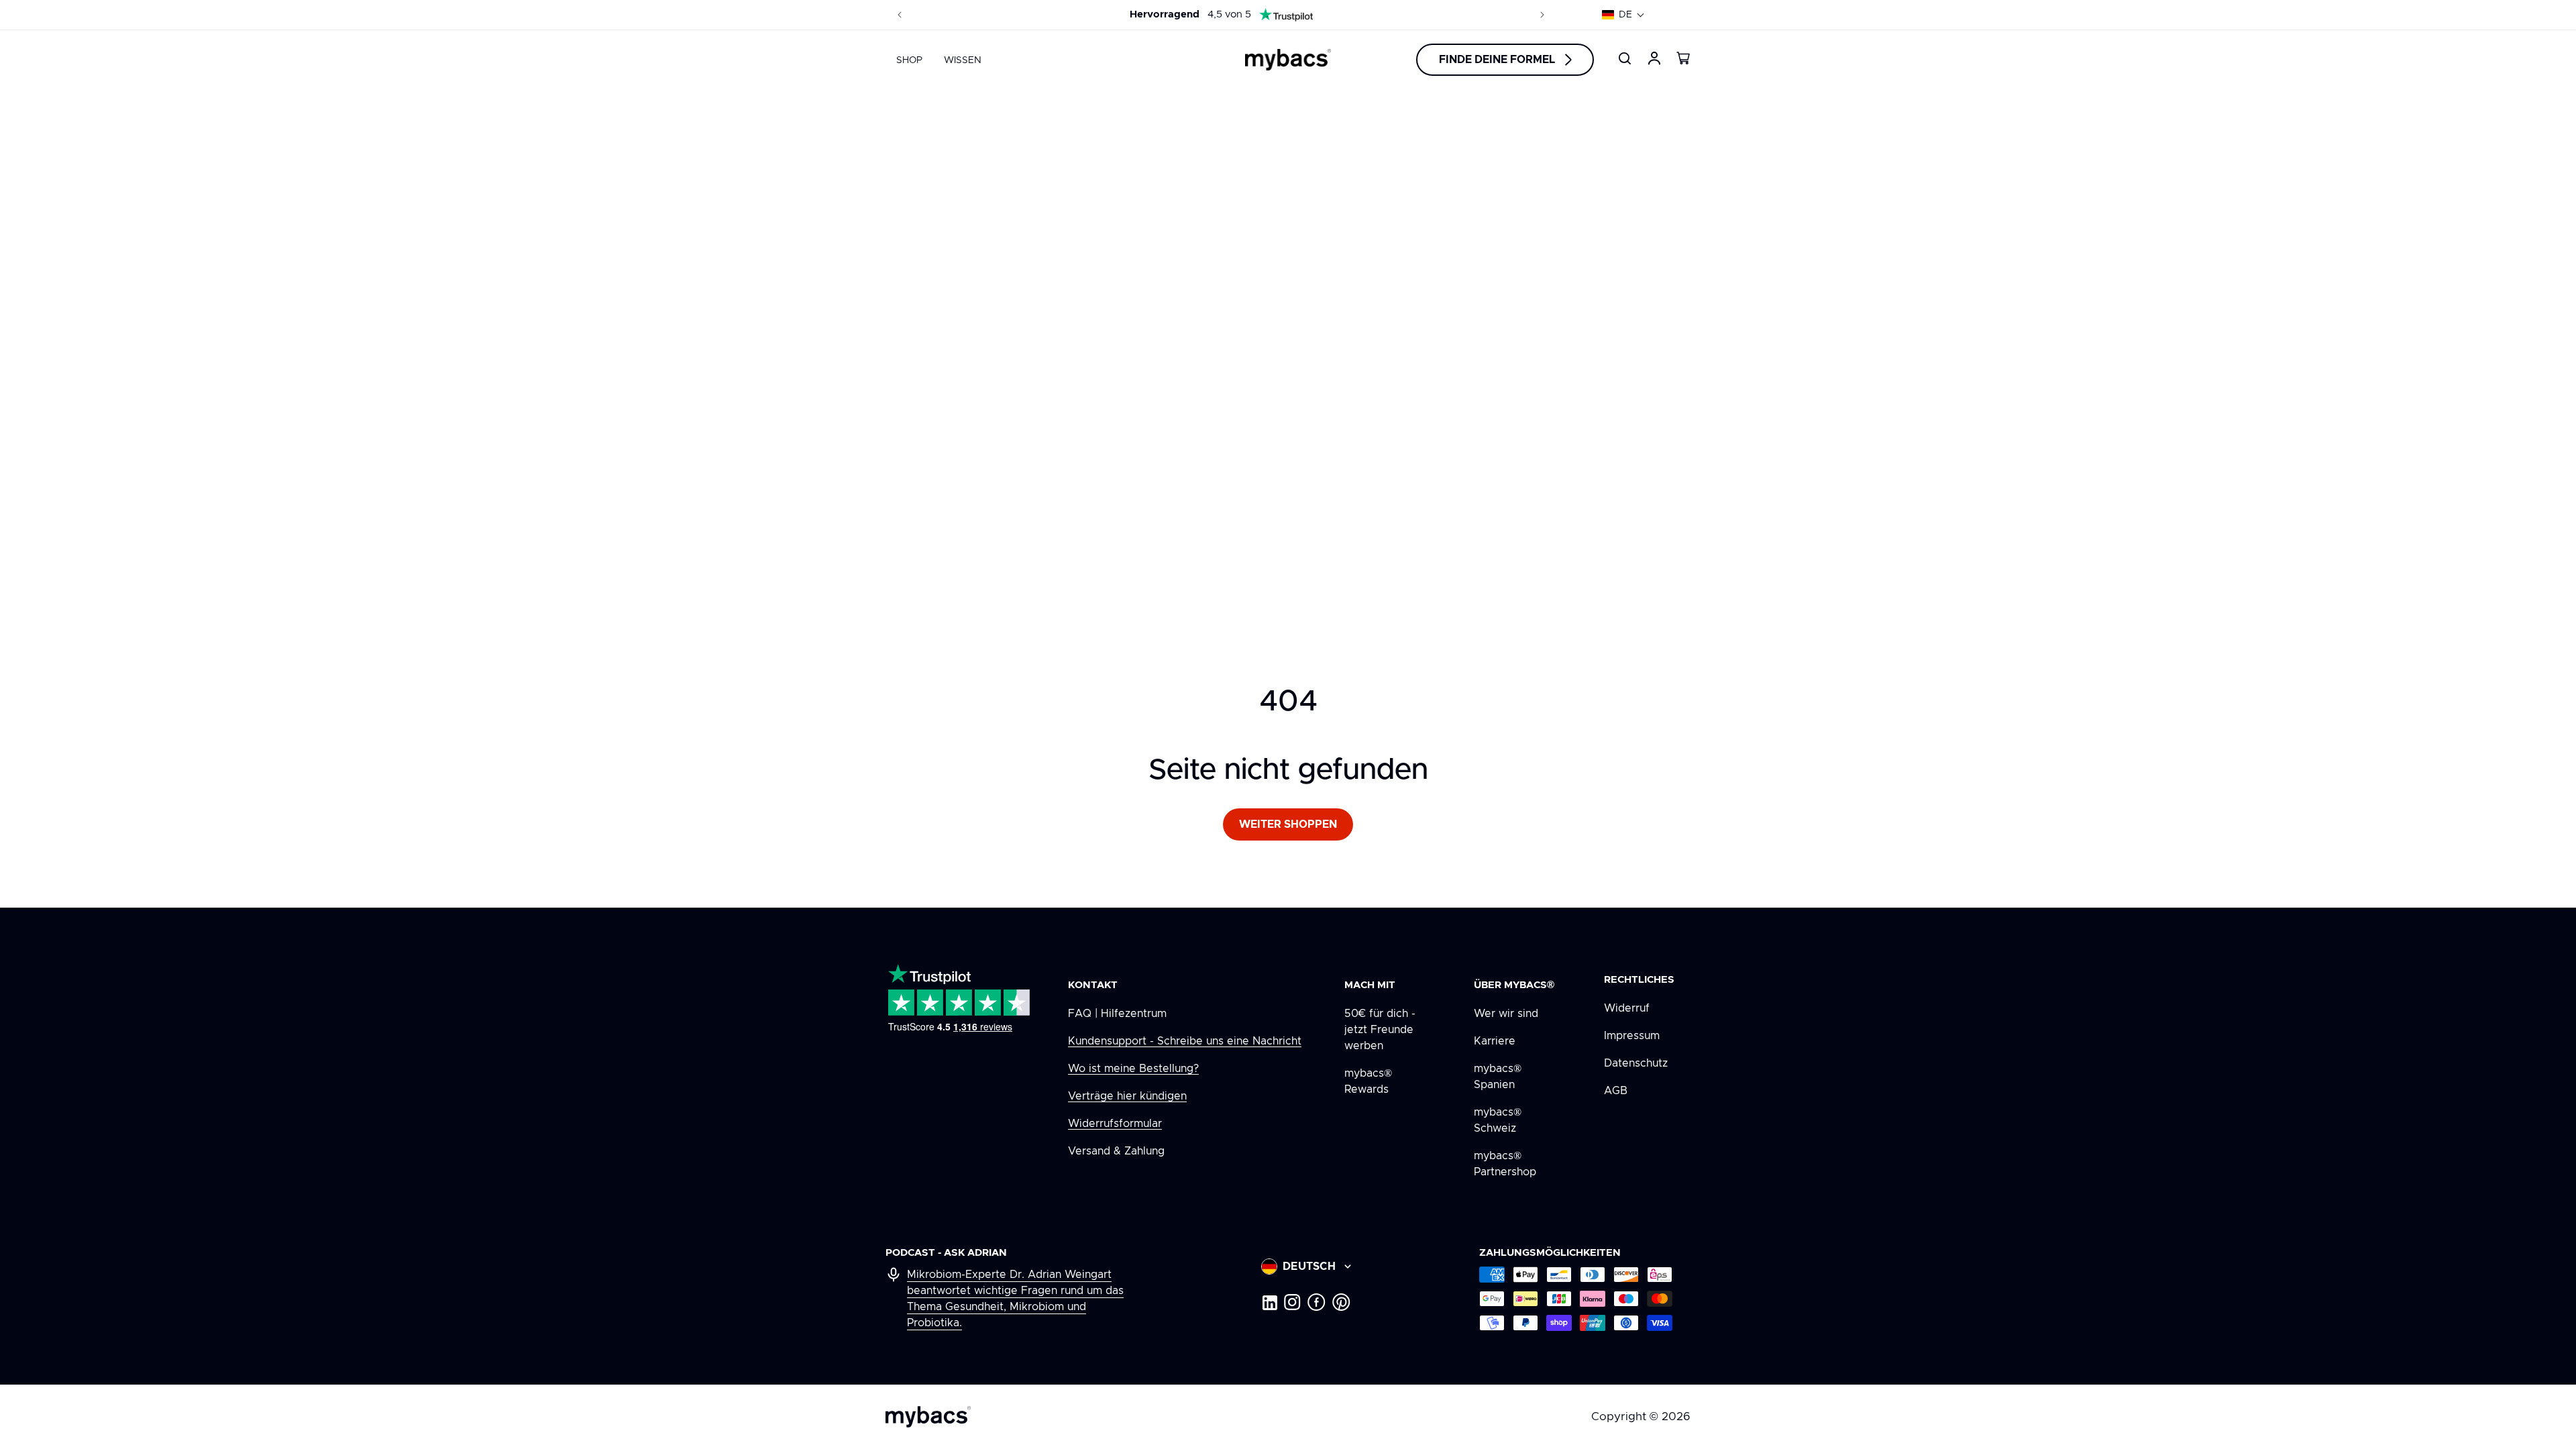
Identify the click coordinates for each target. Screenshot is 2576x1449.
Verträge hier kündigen (1127, 1096)
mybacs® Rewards (1368, 1081)
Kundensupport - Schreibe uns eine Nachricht (1185, 1041)
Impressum (1632, 1036)
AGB (1616, 1091)
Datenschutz (1636, 1063)
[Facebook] (1317, 1302)
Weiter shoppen (1288, 824)
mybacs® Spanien (1498, 1077)
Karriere (1495, 1041)
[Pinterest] (1341, 1302)
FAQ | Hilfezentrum (1117, 1014)
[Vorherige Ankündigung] (900, 15)
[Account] (1654, 58)
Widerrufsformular (1115, 1124)
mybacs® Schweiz (1498, 1120)
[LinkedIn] (1269, 1302)
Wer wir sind (1506, 1014)
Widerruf (1627, 1008)
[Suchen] (1625, 58)
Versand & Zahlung (1116, 1151)
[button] (1623, 15)
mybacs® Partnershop (1505, 1164)
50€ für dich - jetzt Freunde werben (1380, 1030)
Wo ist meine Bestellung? (1133, 1069)
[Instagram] (1292, 1302)
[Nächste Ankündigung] (1542, 15)
